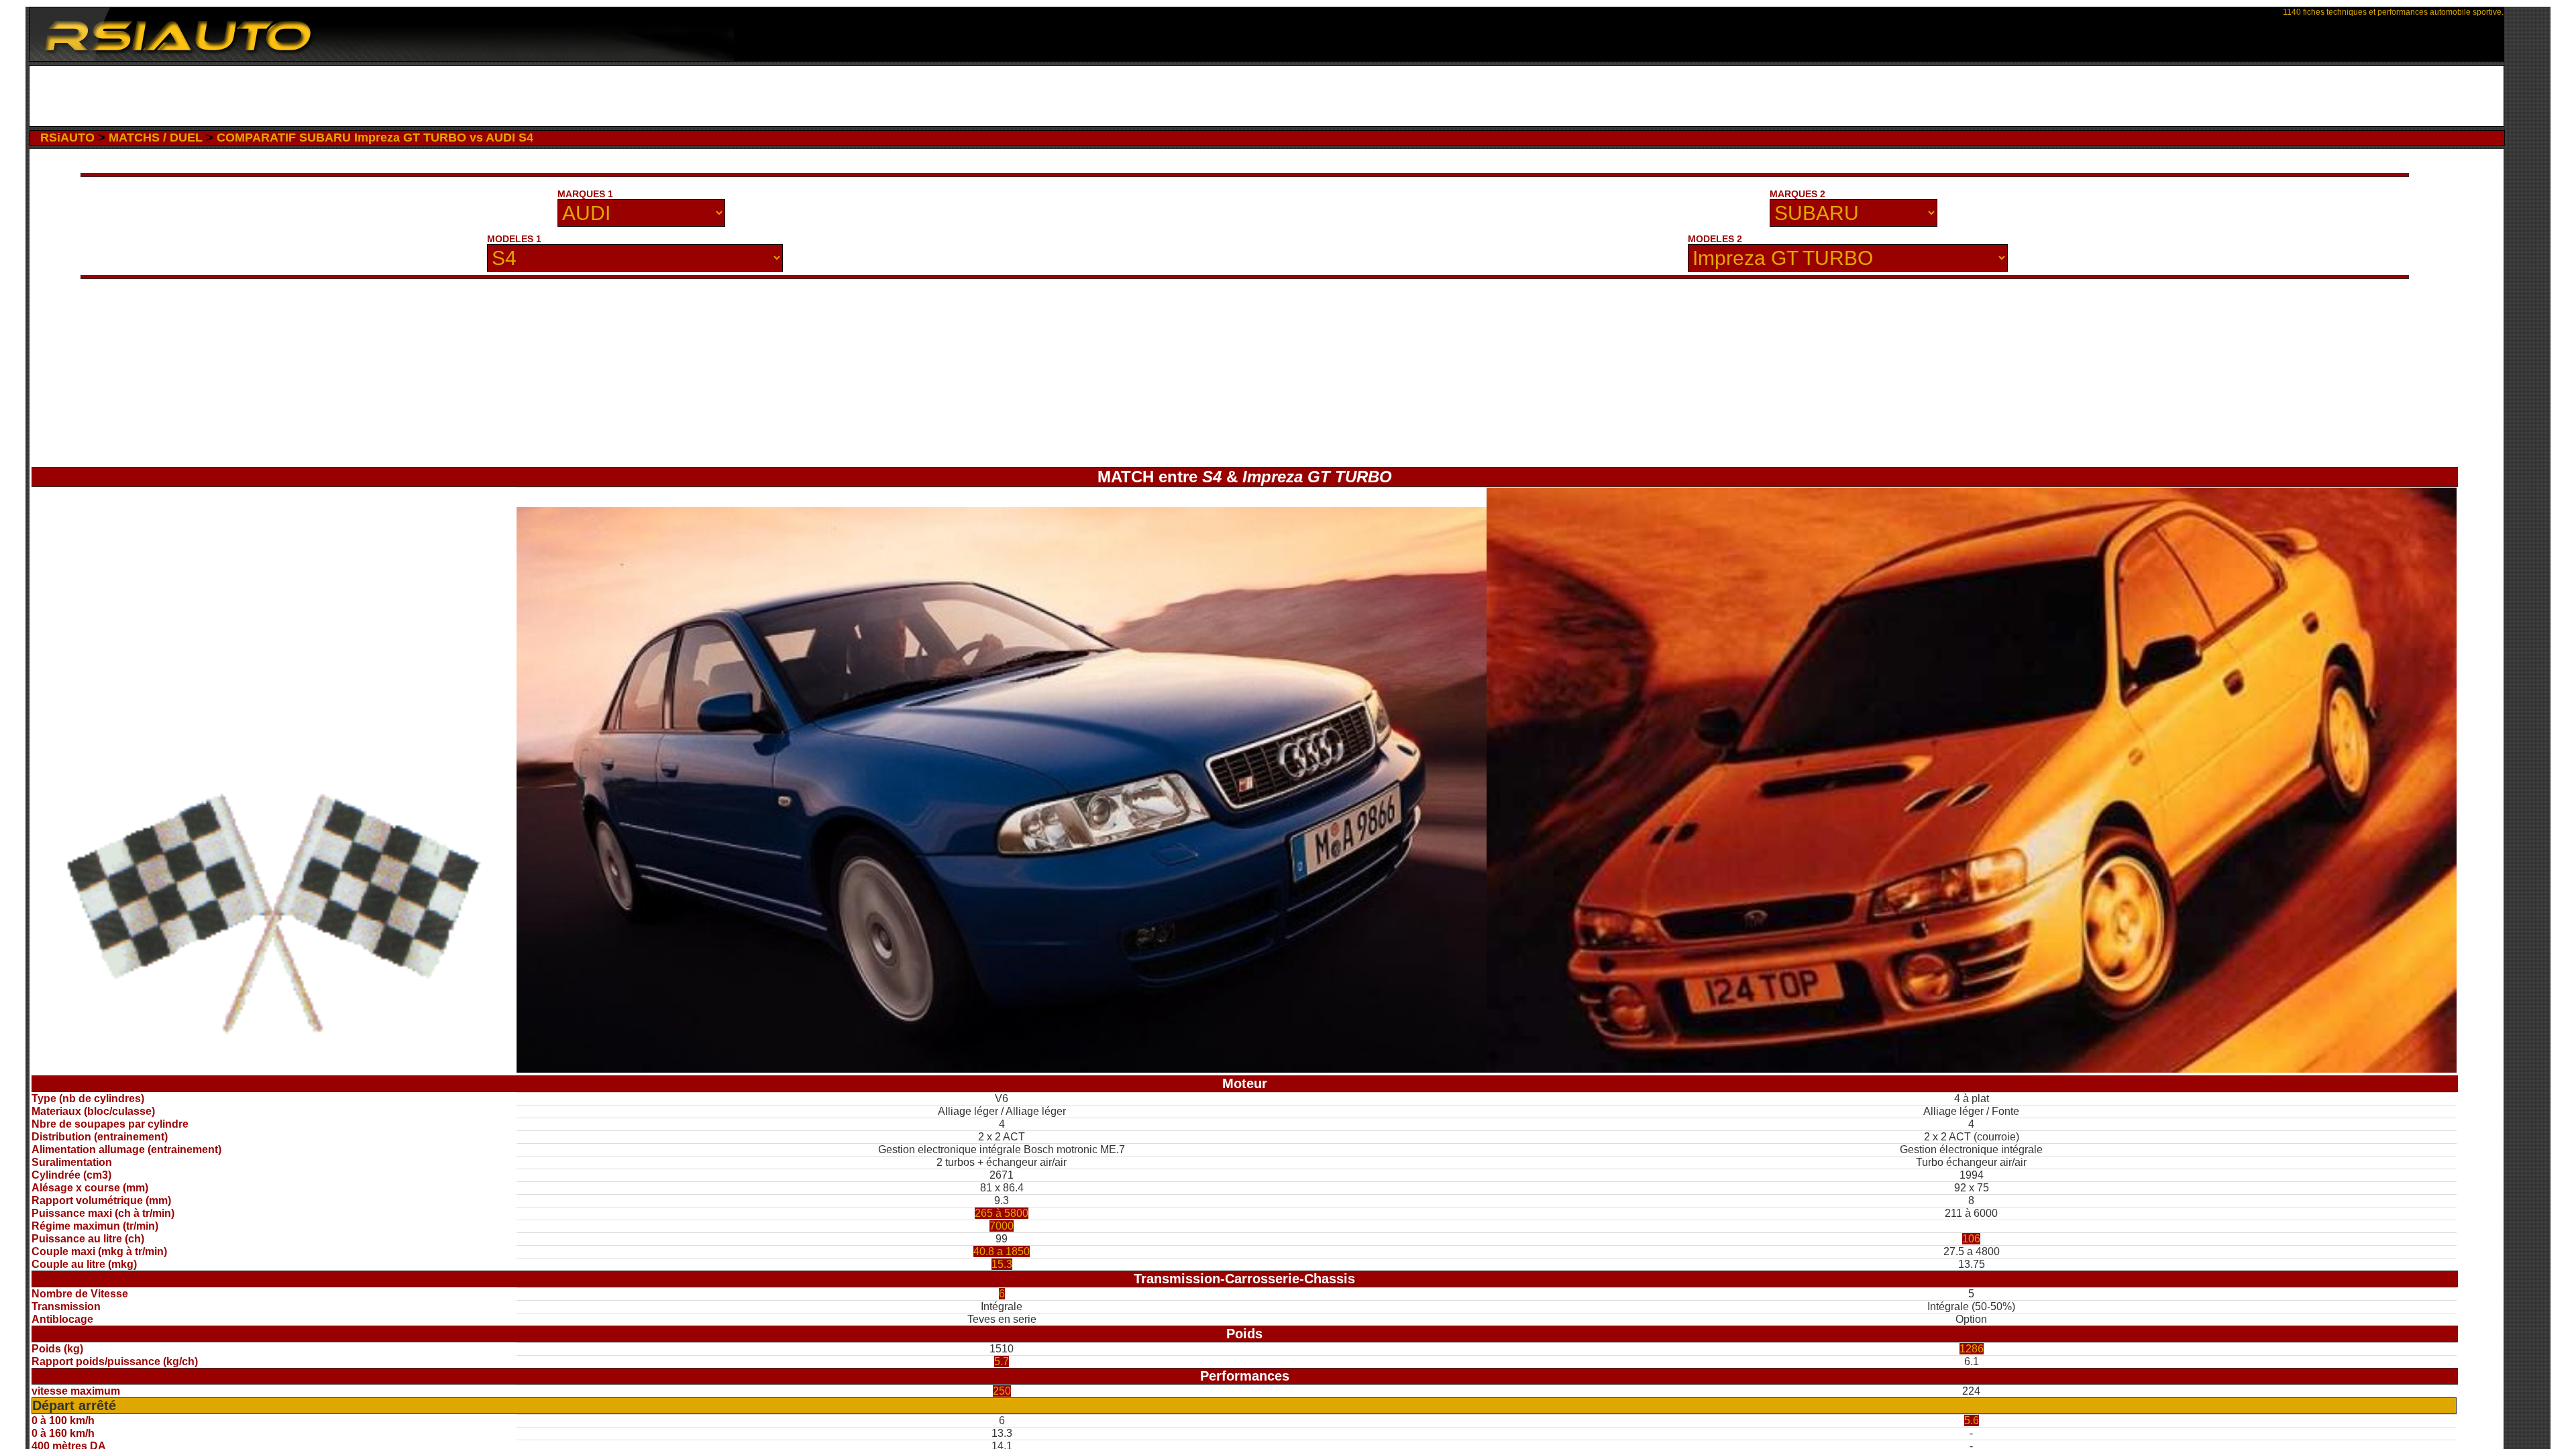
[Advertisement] (1267, 96)
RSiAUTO (67, 138)
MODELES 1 (514, 239)
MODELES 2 (1715, 239)
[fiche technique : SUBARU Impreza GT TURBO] (1972, 1069)
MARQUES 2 (1797, 194)
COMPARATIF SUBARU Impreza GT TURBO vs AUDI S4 (375, 138)
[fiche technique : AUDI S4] (1002, 1069)
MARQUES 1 (585, 194)
